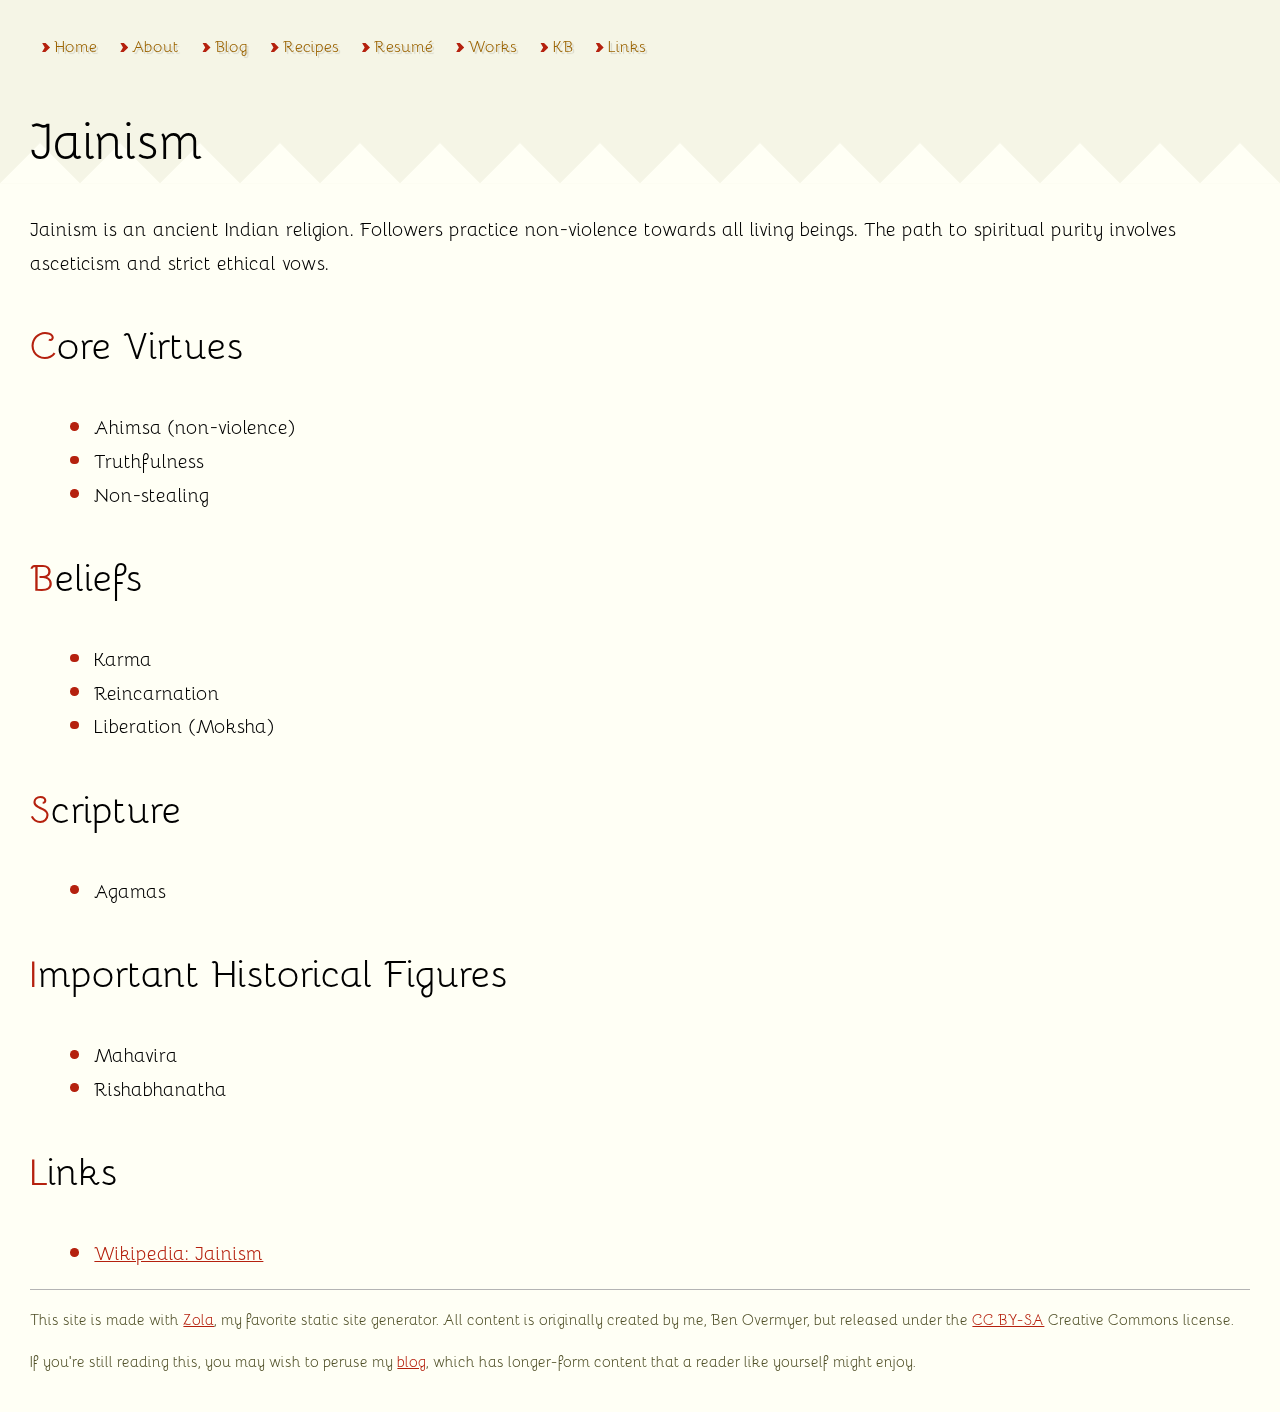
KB (562, 45)
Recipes (311, 45)
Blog (231, 45)
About (155, 45)
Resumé (403, 45)
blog (411, 1361)
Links (627, 45)
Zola (198, 1319)
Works (492, 45)
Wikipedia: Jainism (178, 1252)
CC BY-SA (1008, 1319)
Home (75, 45)
